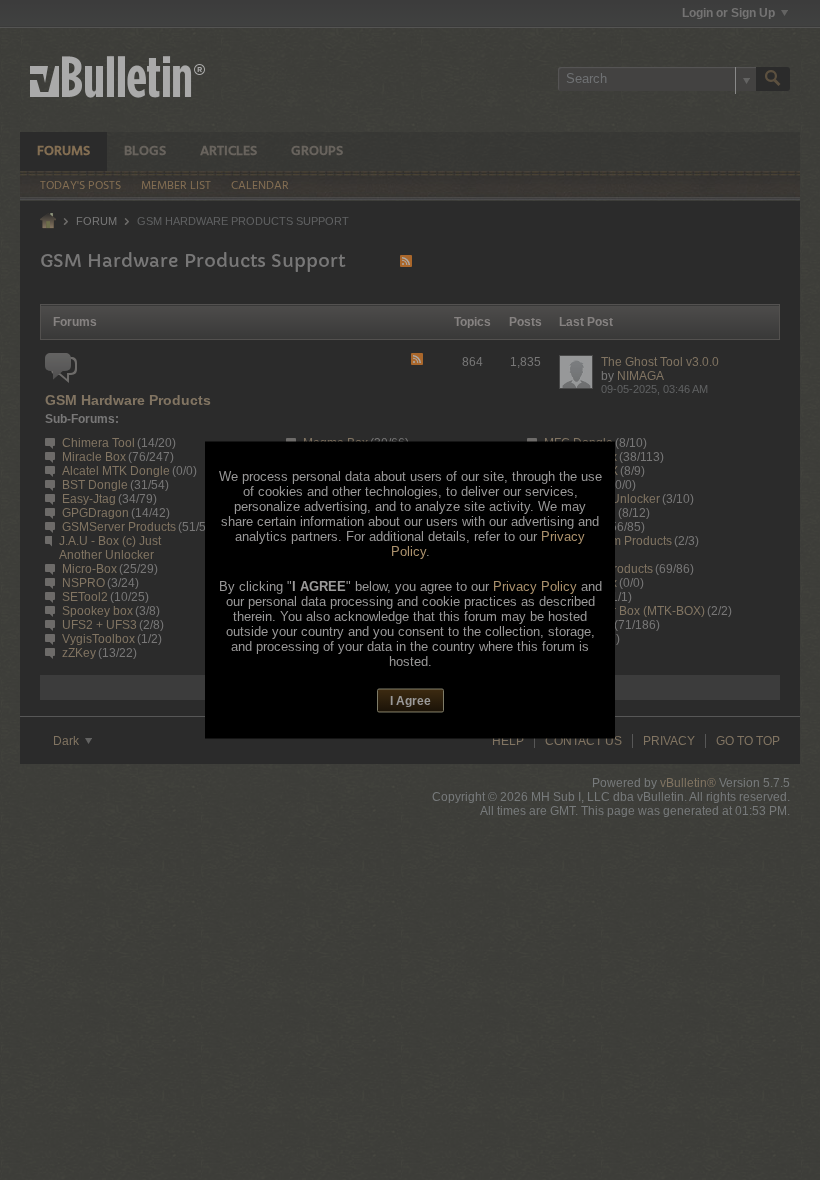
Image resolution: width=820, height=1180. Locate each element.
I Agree (410, 700)
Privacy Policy (535, 585)
